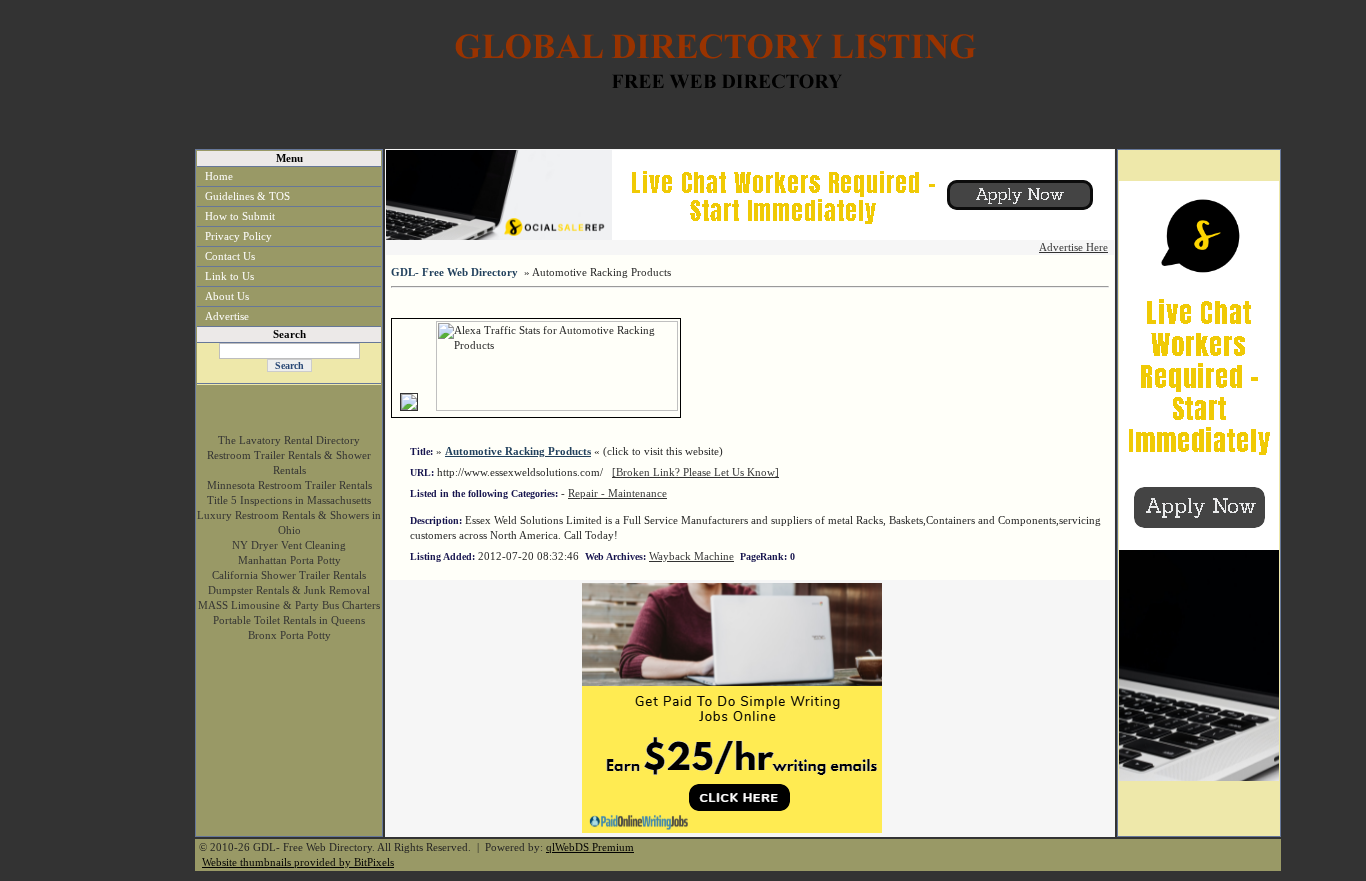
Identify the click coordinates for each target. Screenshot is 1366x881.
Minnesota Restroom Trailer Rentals (289, 485)
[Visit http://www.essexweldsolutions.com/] (409, 407)
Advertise (227, 316)
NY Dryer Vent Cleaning (289, 545)
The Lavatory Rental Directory (289, 440)
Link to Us (229, 276)
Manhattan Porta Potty (289, 560)
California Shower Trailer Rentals (289, 575)
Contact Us (230, 256)
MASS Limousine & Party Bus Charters (289, 605)
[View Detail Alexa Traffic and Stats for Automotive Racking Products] (428, 407)
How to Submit (240, 216)
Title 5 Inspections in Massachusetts (289, 500)
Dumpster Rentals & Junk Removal (289, 590)
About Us (227, 296)
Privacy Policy (238, 236)
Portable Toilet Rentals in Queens (289, 620)
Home (219, 176)
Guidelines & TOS (247, 196)
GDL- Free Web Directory (454, 272)
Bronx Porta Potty (289, 635)
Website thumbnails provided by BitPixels (298, 862)
